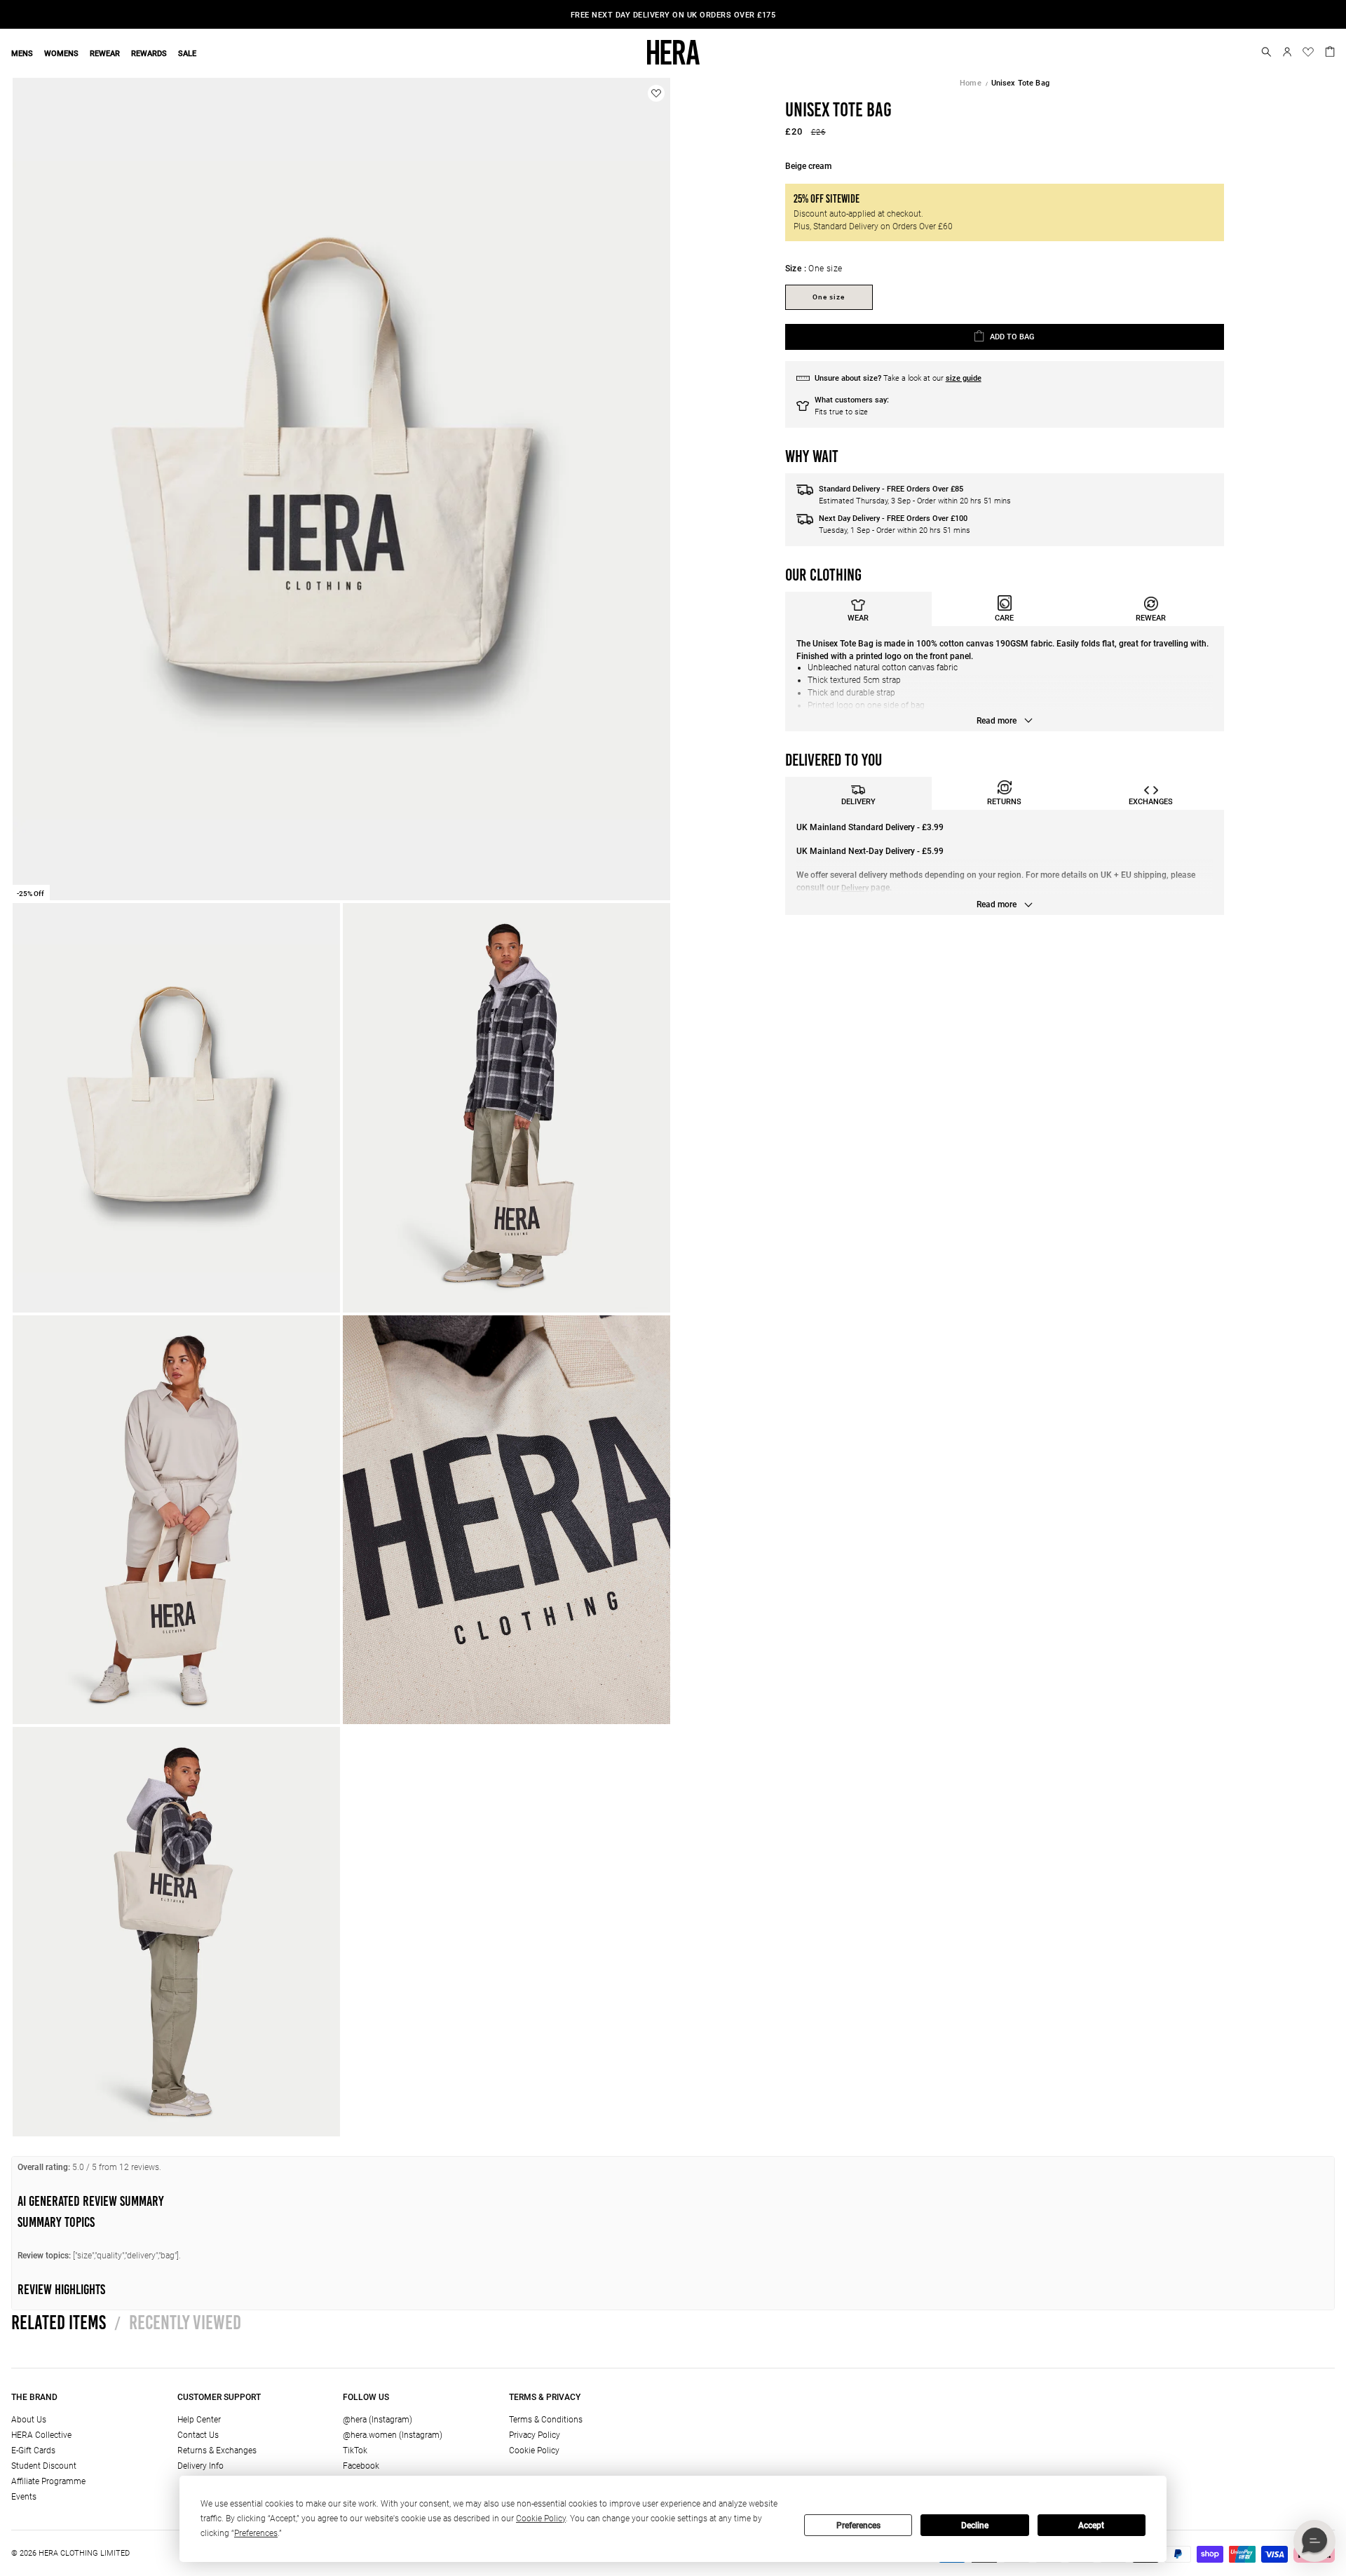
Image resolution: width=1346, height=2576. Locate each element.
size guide (964, 378)
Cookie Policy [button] (541, 2519)
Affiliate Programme (48, 2481)
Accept (1091, 2526)
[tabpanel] (1005, 679)
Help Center (199, 2420)
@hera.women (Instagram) (393, 2435)
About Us (29, 2420)
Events (24, 2497)
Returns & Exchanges (217, 2450)
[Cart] (1330, 50)
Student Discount (44, 2466)
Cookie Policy (534, 2450)
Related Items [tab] (59, 2322)
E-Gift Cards (33, 2450)
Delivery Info (200, 2466)
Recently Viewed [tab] (178, 2322)
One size (829, 297)
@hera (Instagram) (378, 2420)
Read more (998, 721)
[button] (1266, 52)
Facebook (361, 2466)
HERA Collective (41, 2435)
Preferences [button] (256, 2533)
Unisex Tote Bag (1020, 83)
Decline (975, 2526)
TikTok (355, 2450)
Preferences (858, 2526)
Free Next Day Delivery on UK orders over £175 (673, 15)
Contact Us (198, 2435)
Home (971, 83)
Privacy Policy (535, 2435)
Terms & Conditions (546, 2420)
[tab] (858, 609)
